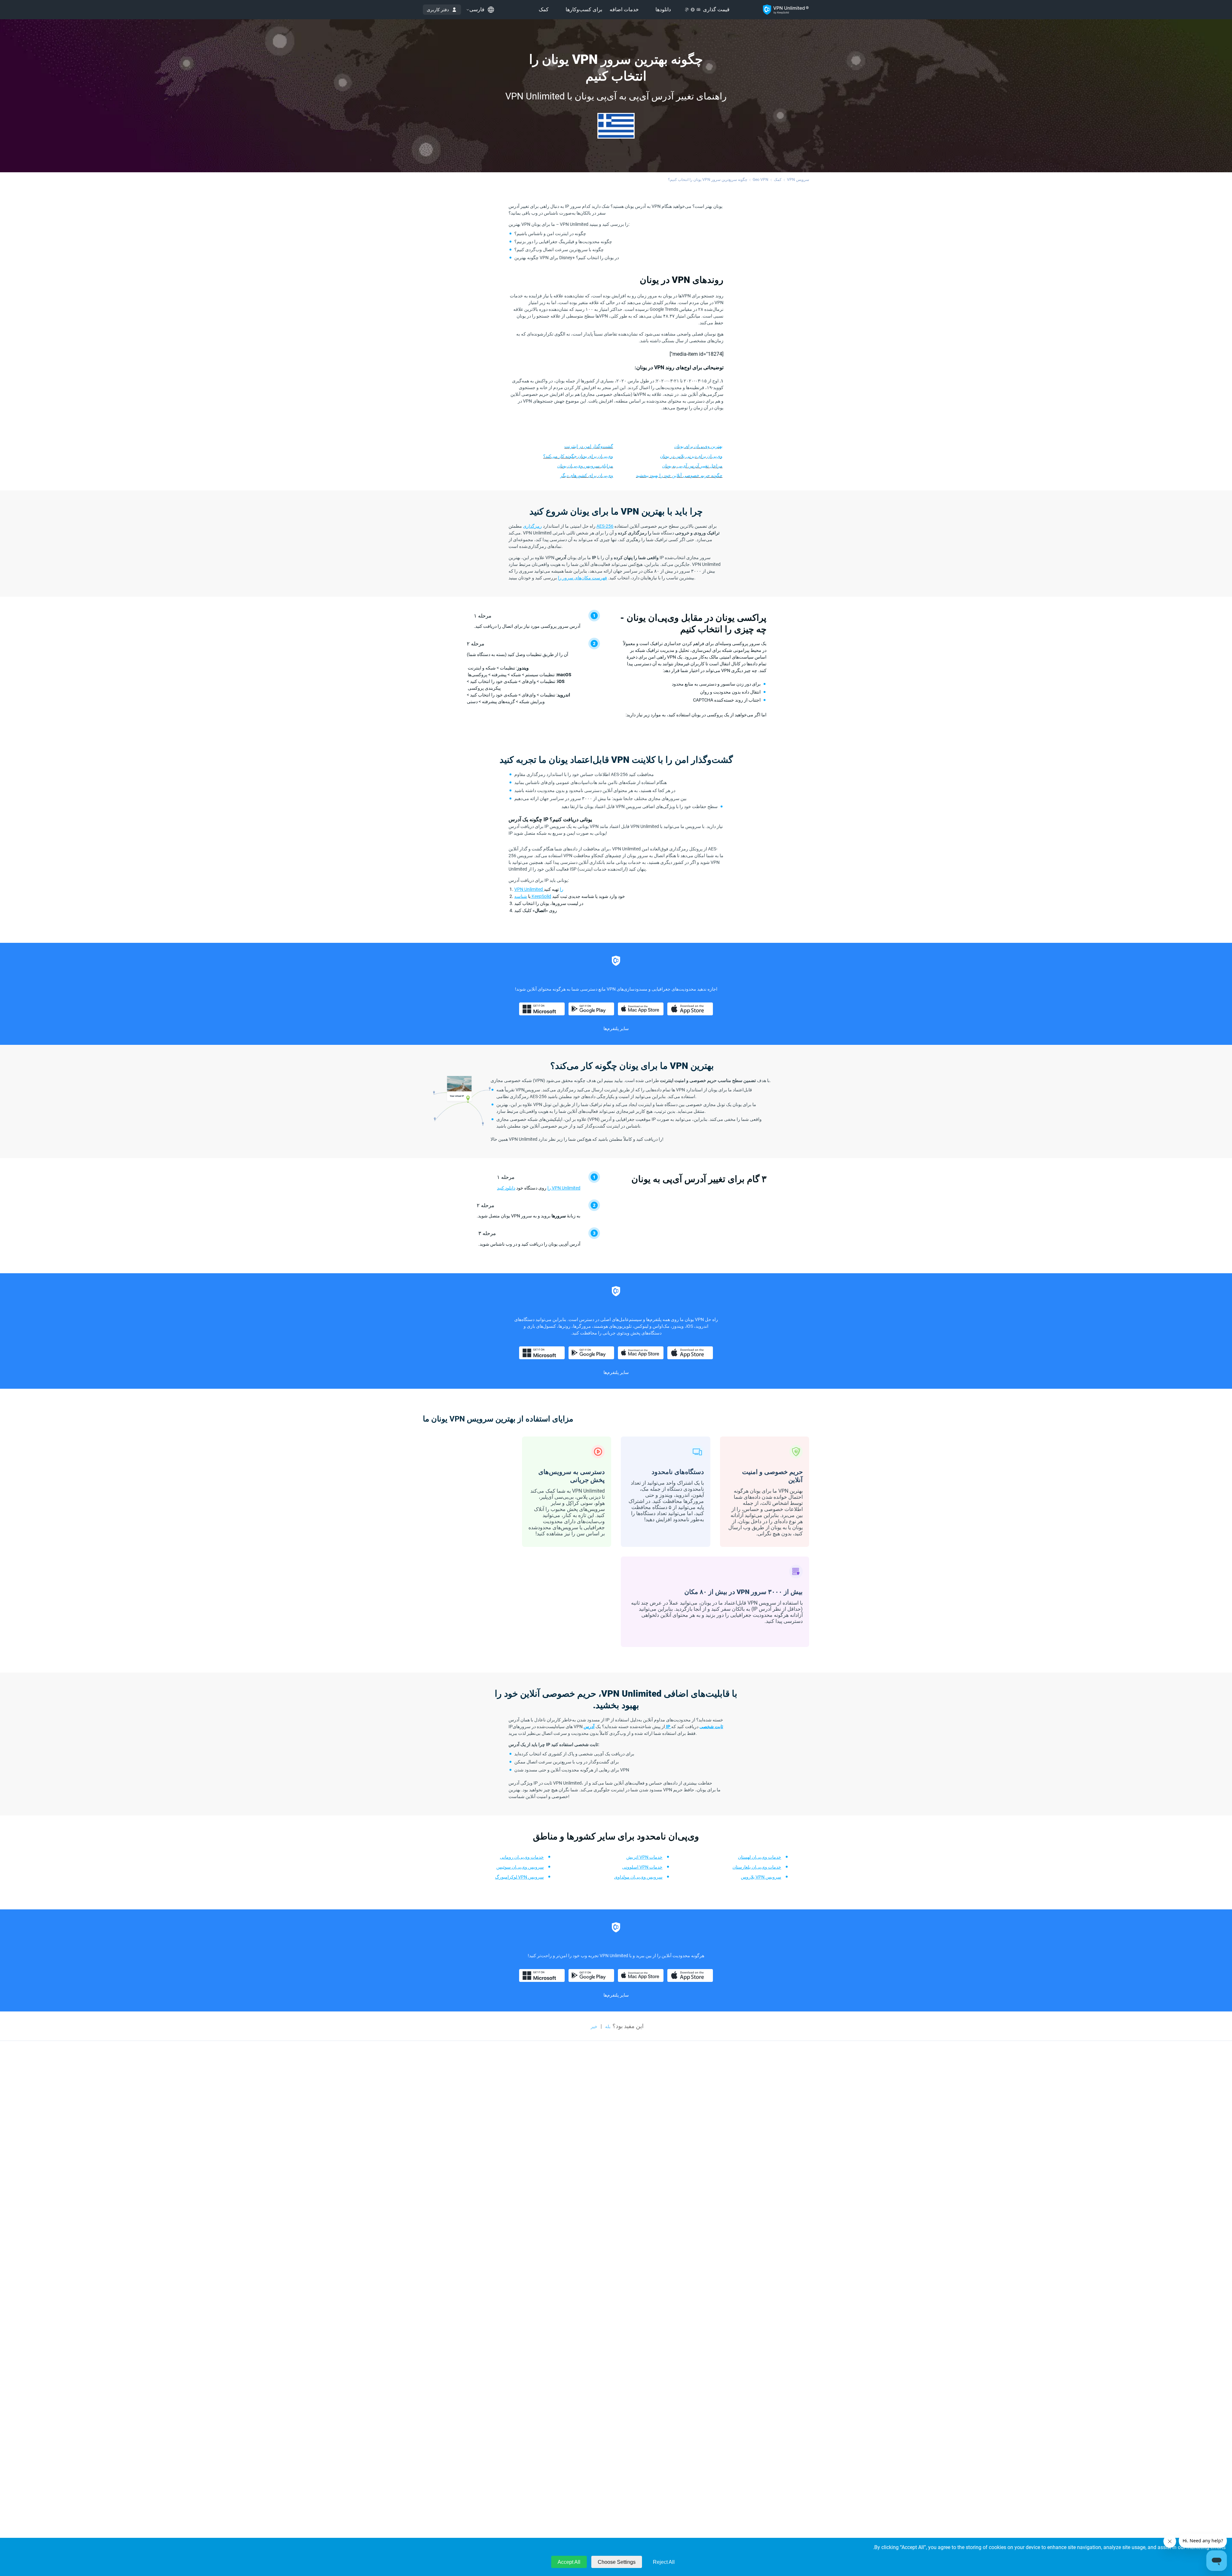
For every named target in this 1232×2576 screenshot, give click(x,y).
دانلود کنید (506, 1188)
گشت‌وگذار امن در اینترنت (589, 446)
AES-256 (605, 526)
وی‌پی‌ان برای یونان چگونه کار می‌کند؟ (578, 456)
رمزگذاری (532, 526)
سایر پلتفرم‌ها (616, 1028)
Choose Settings (617, 2562)
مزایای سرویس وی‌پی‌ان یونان (585, 466)
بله (608, 2026)
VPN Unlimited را (539, 889)
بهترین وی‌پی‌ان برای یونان (698, 446)
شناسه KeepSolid (533, 896)
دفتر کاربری (438, 10)
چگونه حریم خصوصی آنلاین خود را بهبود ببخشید (679, 475)
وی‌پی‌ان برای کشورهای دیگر (587, 475)
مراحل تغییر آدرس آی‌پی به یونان (692, 466)
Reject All (664, 2562)
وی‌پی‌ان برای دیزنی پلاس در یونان (691, 456)
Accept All (569, 2562)
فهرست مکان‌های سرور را (582, 578)
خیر (594, 2026)
